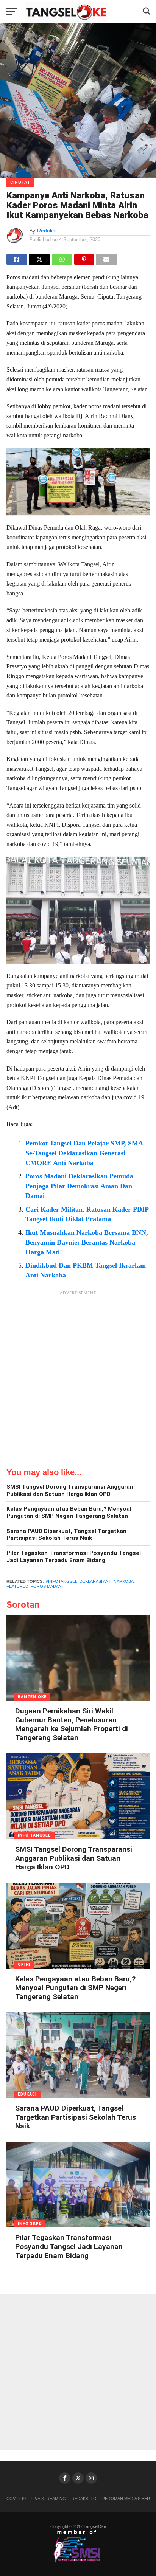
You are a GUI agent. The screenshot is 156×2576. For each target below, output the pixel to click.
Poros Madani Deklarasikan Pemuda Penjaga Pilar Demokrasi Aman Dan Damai (79, 1186)
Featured (17, 1586)
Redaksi (47, 231)
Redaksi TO (84, 2499)
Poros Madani (47, 1586)
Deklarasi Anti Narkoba (107, 1581)
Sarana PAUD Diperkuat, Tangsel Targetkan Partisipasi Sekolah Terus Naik (66, 1535)
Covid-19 (16, 2499)
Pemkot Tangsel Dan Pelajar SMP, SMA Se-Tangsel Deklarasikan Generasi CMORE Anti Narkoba (84, 1153)
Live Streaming (49, 2499)
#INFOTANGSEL (62, 1581)
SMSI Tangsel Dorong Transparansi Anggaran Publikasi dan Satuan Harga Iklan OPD (70, 1490)
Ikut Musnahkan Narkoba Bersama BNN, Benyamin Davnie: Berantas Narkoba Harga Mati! (87, 1242)
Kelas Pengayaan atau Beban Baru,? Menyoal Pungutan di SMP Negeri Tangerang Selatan (69, 1512)
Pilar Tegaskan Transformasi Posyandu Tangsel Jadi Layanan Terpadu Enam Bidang (74, 1557)
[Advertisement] (78, 1377)
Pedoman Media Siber (126, 2499)
